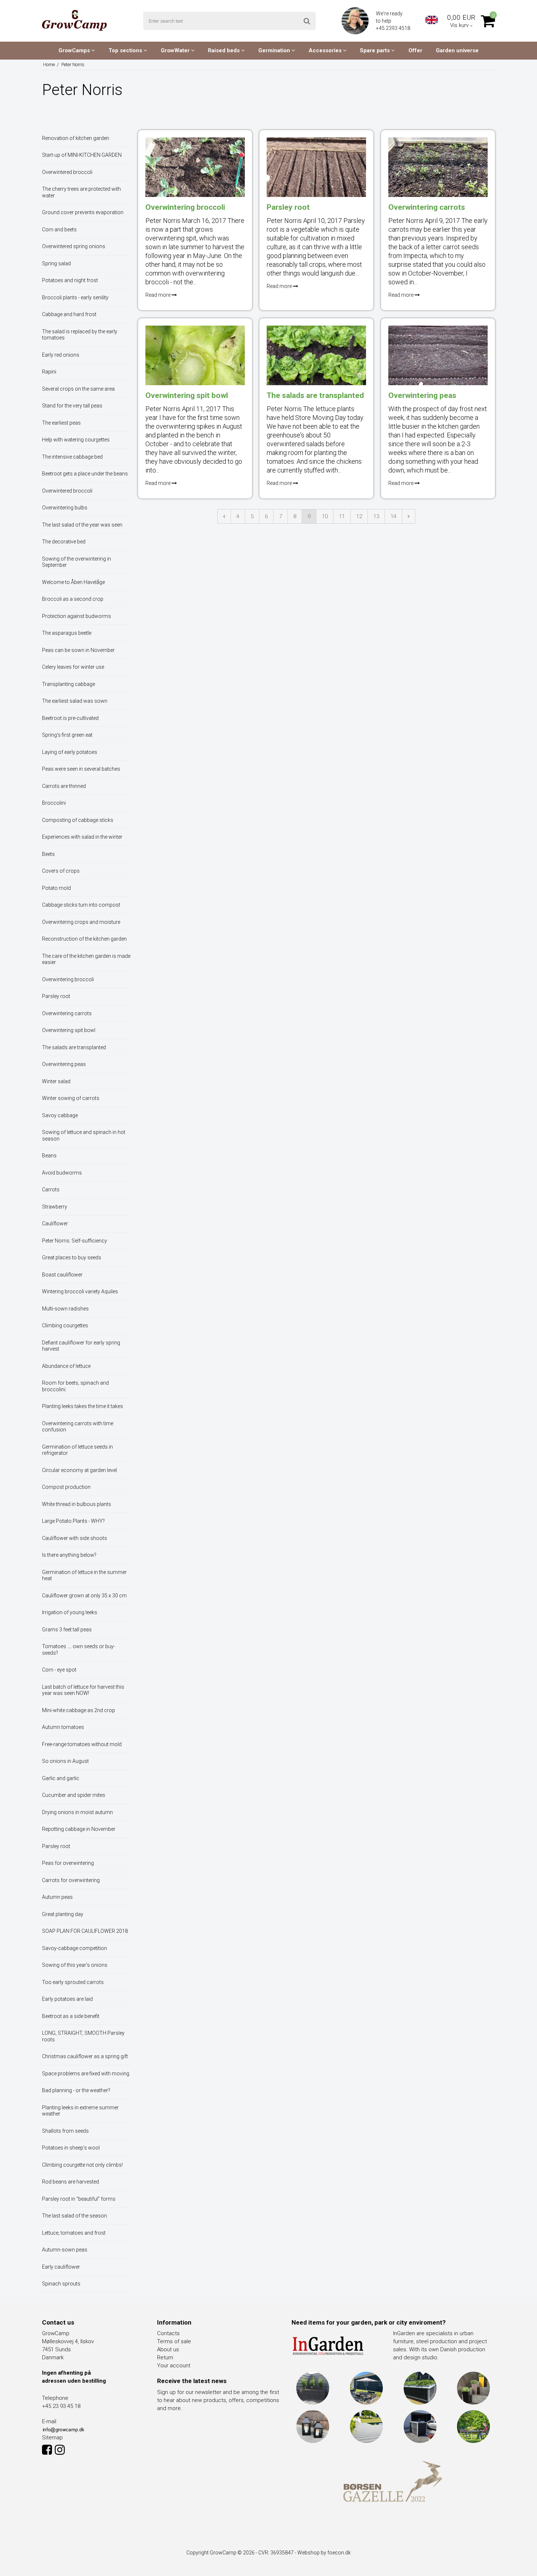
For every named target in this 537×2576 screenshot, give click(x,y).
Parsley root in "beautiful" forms (79, 2199)
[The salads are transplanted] (316, 355)
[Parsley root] (316, 167)
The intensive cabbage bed (72, 457)
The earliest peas (61, 423)
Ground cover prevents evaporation (83, 212)
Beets (48, 854)
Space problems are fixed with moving (86, 2074)
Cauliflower (55, 1223)
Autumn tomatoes (63, 1727)
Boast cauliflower (62, 1275)
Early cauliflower (61, 2267)
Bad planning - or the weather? (76, 2090)
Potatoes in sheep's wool (71, 2148)
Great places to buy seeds (72, 1257)
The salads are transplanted (74, 1047)
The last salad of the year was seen (82, 525)
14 (393, 516)
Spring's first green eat (67, 735)
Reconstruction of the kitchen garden (84, 939)
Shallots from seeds (65, 2131)
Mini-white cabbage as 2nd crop (79, 1710)
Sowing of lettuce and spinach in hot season (84, 1135)
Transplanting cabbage (68, 684)
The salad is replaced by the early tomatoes (80, 335)
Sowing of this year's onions (75, 1965)
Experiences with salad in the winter (82, 837)
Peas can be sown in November (78, 650)
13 (376, 516)
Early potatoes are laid (67, 1999)
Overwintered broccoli (67, 172)
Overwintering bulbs (65, 508)
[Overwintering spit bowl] (195, 355)
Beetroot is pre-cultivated (70, 718)
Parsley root (56, 996)
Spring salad (56, 263)
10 (325, 516)
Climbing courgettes (65, 1325)
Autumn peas (57, 1897)
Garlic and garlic (61, 1778)
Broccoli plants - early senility (75, 297)
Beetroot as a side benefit (71, 2016)
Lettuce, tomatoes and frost (74, 2233)
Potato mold (56, 888)
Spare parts (376, 50)
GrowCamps (75, 50)
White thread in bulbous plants (77, 1504)
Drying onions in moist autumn (77, 1812)
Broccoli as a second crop (73, 599)
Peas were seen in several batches (81, 769)
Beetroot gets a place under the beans (85, 474)
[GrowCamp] (74, 20)
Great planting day (63, 1914)
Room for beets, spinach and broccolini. (75, 1386)
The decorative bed (64, 542)
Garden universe (457, 50)
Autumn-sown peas (65, 2250)
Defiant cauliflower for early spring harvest (81, 1346)
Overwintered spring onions (74, 246)
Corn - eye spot (59, 1670)
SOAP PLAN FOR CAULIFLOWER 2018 (85, 1931)
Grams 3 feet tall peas (67, 1630)
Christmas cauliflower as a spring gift (85, 2056)
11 (342, 516)
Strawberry (55, 1207)
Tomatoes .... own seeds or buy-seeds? (79, 1650)
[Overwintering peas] (438, 355)
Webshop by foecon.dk (324, 2553)
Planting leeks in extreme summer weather (80, 2111)
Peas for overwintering (68, 1863)
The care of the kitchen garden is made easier (86, 959)
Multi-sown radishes (65, 1309)
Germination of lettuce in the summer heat (84, 1575)
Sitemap (52, 2437)
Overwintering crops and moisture (81, 922)
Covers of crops (61, 871)
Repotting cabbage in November (79, 1829)
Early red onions (61, 355)
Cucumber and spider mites (74, 1795)
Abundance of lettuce (66, 1366)
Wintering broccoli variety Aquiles (80, 1291)
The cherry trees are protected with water (81, 192)
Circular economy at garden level (79, 1470)
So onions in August (65, 1761)
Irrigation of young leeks (70, 1612)
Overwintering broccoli (68, 979)
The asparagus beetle (67, 633)
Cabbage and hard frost (69, 314)
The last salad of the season (75, 2216)
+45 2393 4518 (394, 28)
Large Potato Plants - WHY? (73, 1521)
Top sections (126, 50)
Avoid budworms (62, 1173)
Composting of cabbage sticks (78, 820)
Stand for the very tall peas (72, 406)
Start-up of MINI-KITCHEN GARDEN (82, 155)
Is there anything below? (69, 1555)
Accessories (326, 50)
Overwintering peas (64, 1064)
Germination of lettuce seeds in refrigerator (77, 1450)
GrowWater (176, 50)
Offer (415, 50)
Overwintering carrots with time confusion (78, 1427)
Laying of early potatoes (70, 752)
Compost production (66, 1487)
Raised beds (224, 50)
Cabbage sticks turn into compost (81, 905)
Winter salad (56, 1081)
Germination (275, 50)
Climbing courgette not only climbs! (82, 2165)
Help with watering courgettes (76, 440)
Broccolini (54, 803)
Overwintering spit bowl (69, 1030)
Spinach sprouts (61, 2284)
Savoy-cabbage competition (75, 1948)
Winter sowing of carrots (71, 1098)
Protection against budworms (77, 616)
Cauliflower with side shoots (75, 1538)
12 (359, 516)
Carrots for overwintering (71, 1880)
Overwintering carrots (67, 1013)
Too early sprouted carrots (73, 1982)
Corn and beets (59, 229)
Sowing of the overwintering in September (77, 562)
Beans (49, 1156)
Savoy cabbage (60, 1115)
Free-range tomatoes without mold (82, 1744)
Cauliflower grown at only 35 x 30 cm (84, 1596)
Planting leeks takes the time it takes (83, 1406)
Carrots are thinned (64, 786)
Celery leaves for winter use (73, 667)
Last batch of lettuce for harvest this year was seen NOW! (83, 1690)
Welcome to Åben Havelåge (73, 582)
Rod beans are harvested (71, 2182)
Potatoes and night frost (70, 280)
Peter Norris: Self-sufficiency (75, 1241)
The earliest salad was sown (75, 701)
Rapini (49, 372)
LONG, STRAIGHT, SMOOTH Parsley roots (83, 2036)
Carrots (51, 1190)
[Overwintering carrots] (438, 167)
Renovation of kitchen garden (76, 138)
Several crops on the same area (78, 389)
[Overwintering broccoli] (195, 167)
